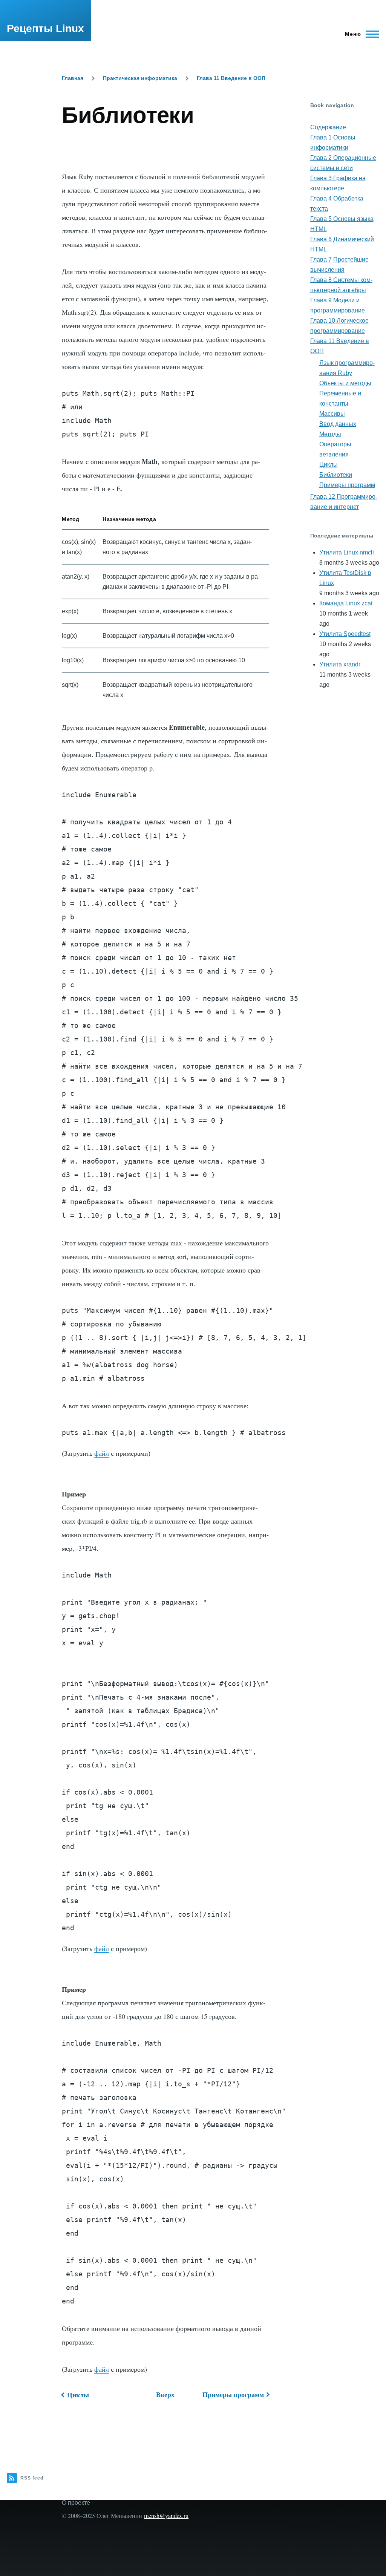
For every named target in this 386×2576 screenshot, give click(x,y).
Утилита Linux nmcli (347, 552)
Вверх (165, 2394)
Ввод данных (338, 424)
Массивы (332, 414)
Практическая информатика (140, 78)
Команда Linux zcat (346, 603)
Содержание (328, 127)
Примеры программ (233, 2394)
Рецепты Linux (45, 28)
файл (102, 1453)
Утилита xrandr (340, 664)
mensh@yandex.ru (166, 2516)
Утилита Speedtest (345, 634)
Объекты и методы (345, 383)
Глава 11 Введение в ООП (231, 78)
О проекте (76, 2503)
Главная (73, 78)
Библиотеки (336, 475)
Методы (330, 434)
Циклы (78, 2395)
